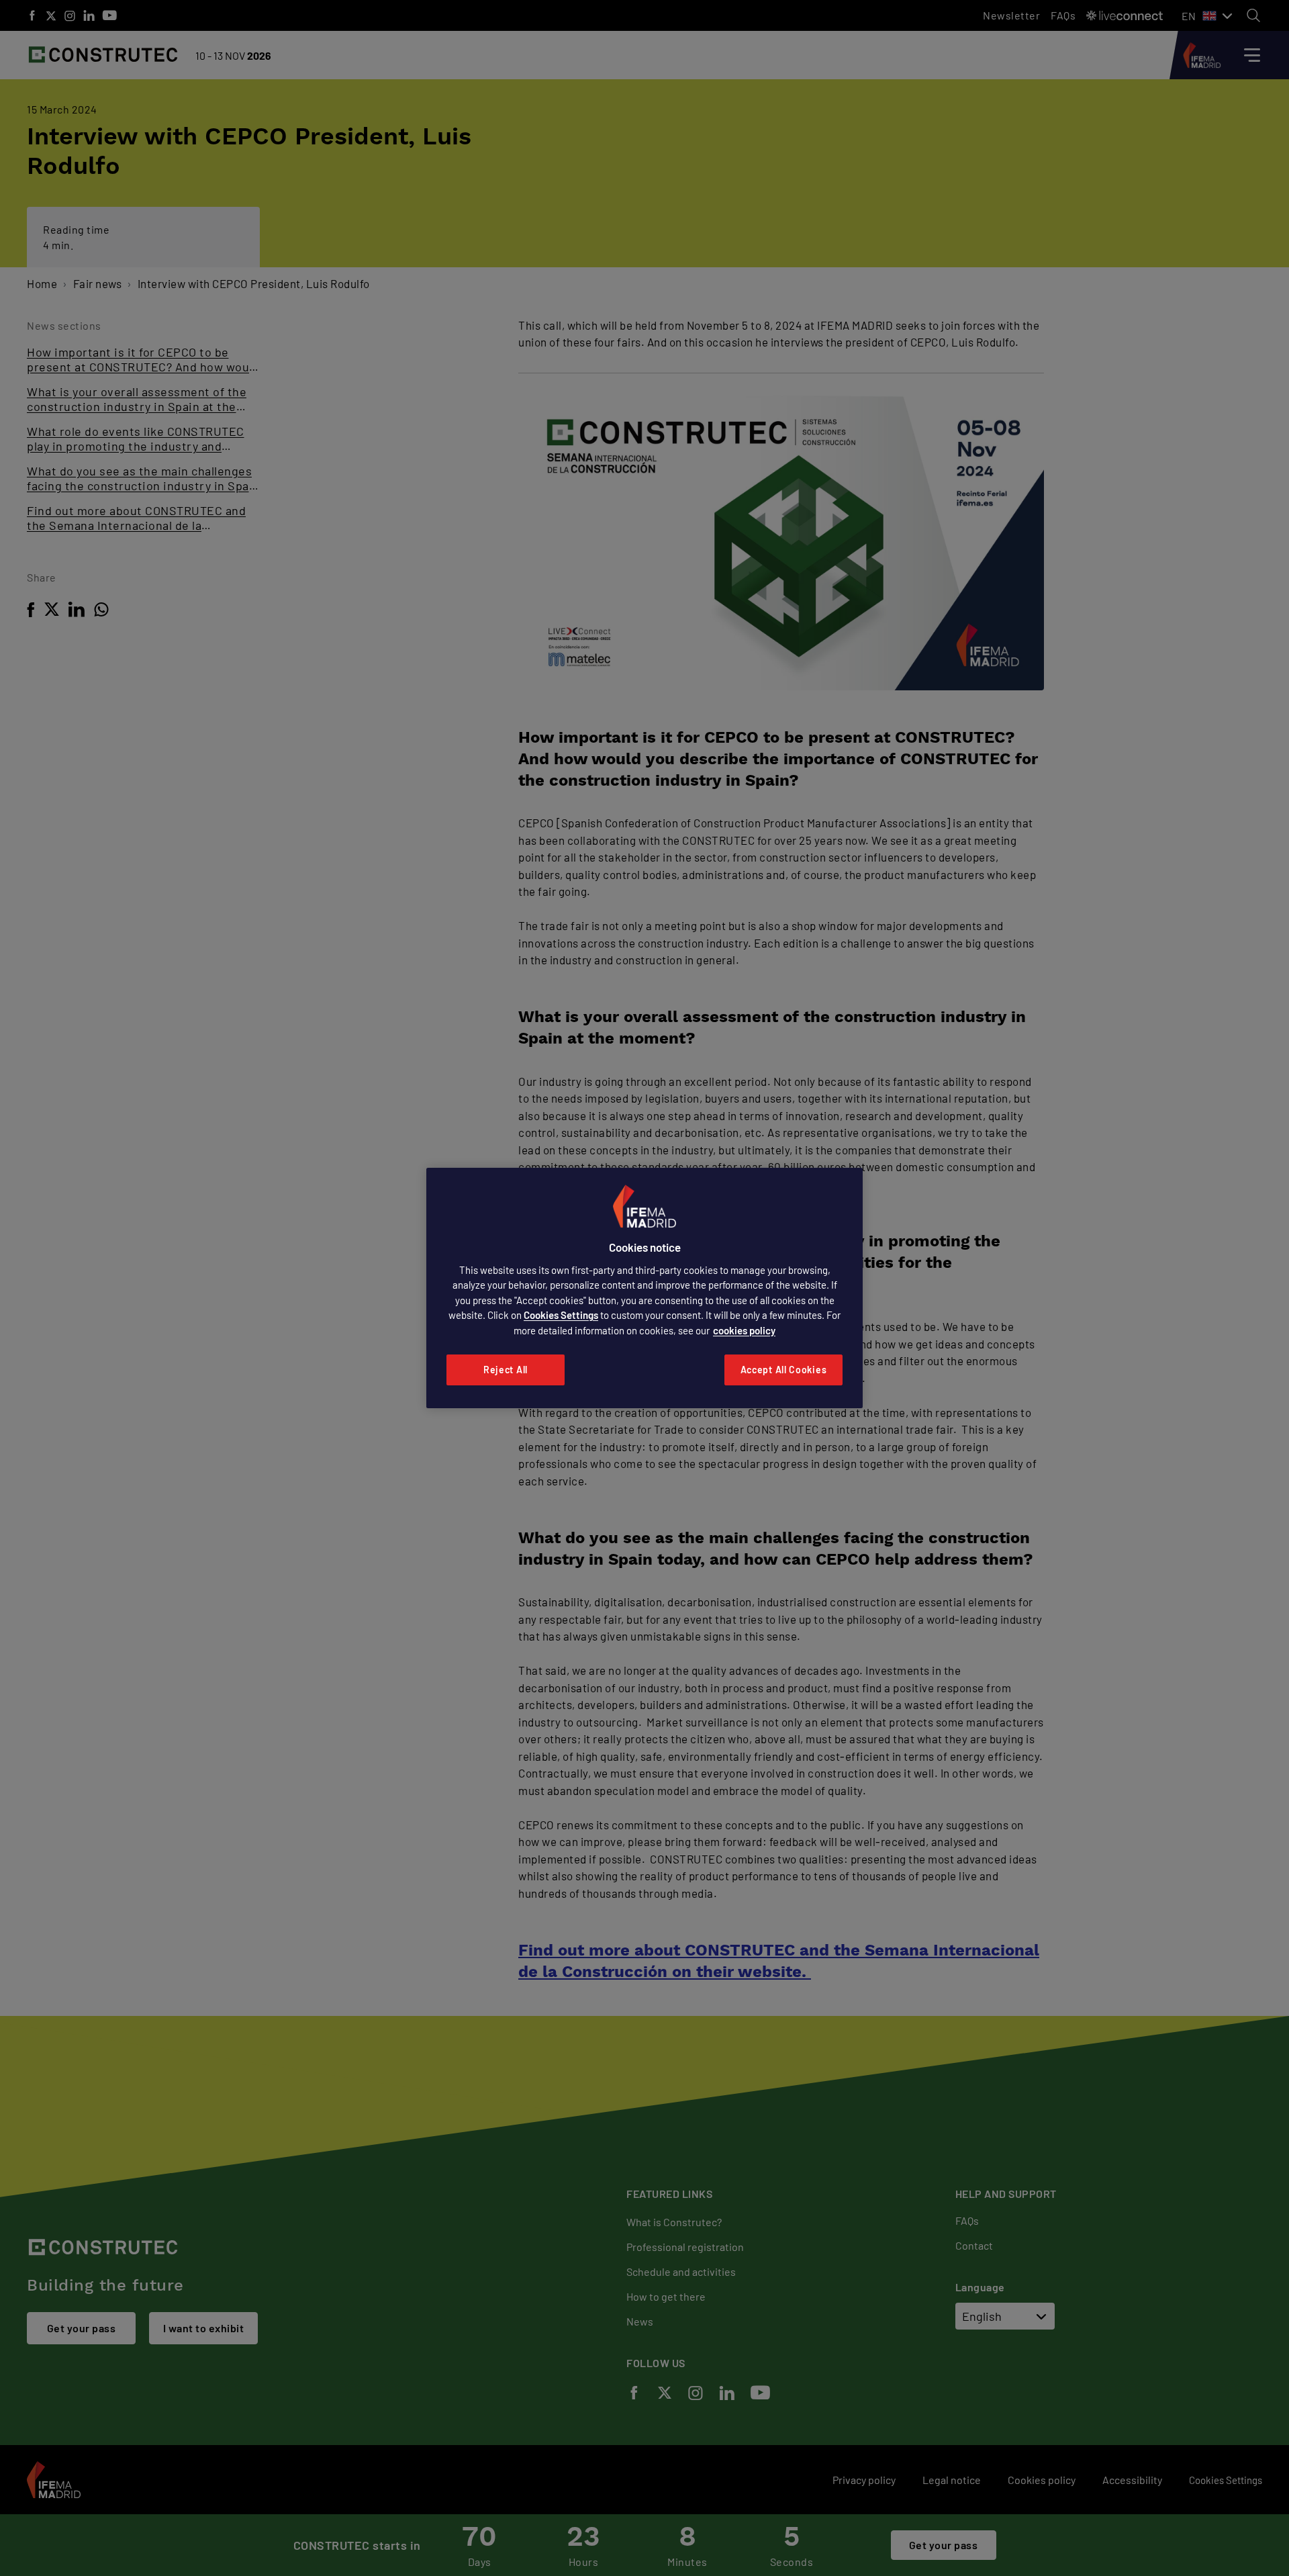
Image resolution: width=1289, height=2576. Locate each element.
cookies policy (744, 1330)
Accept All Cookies (784, 1370)
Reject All (506, 1370)
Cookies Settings (561, 1315)
